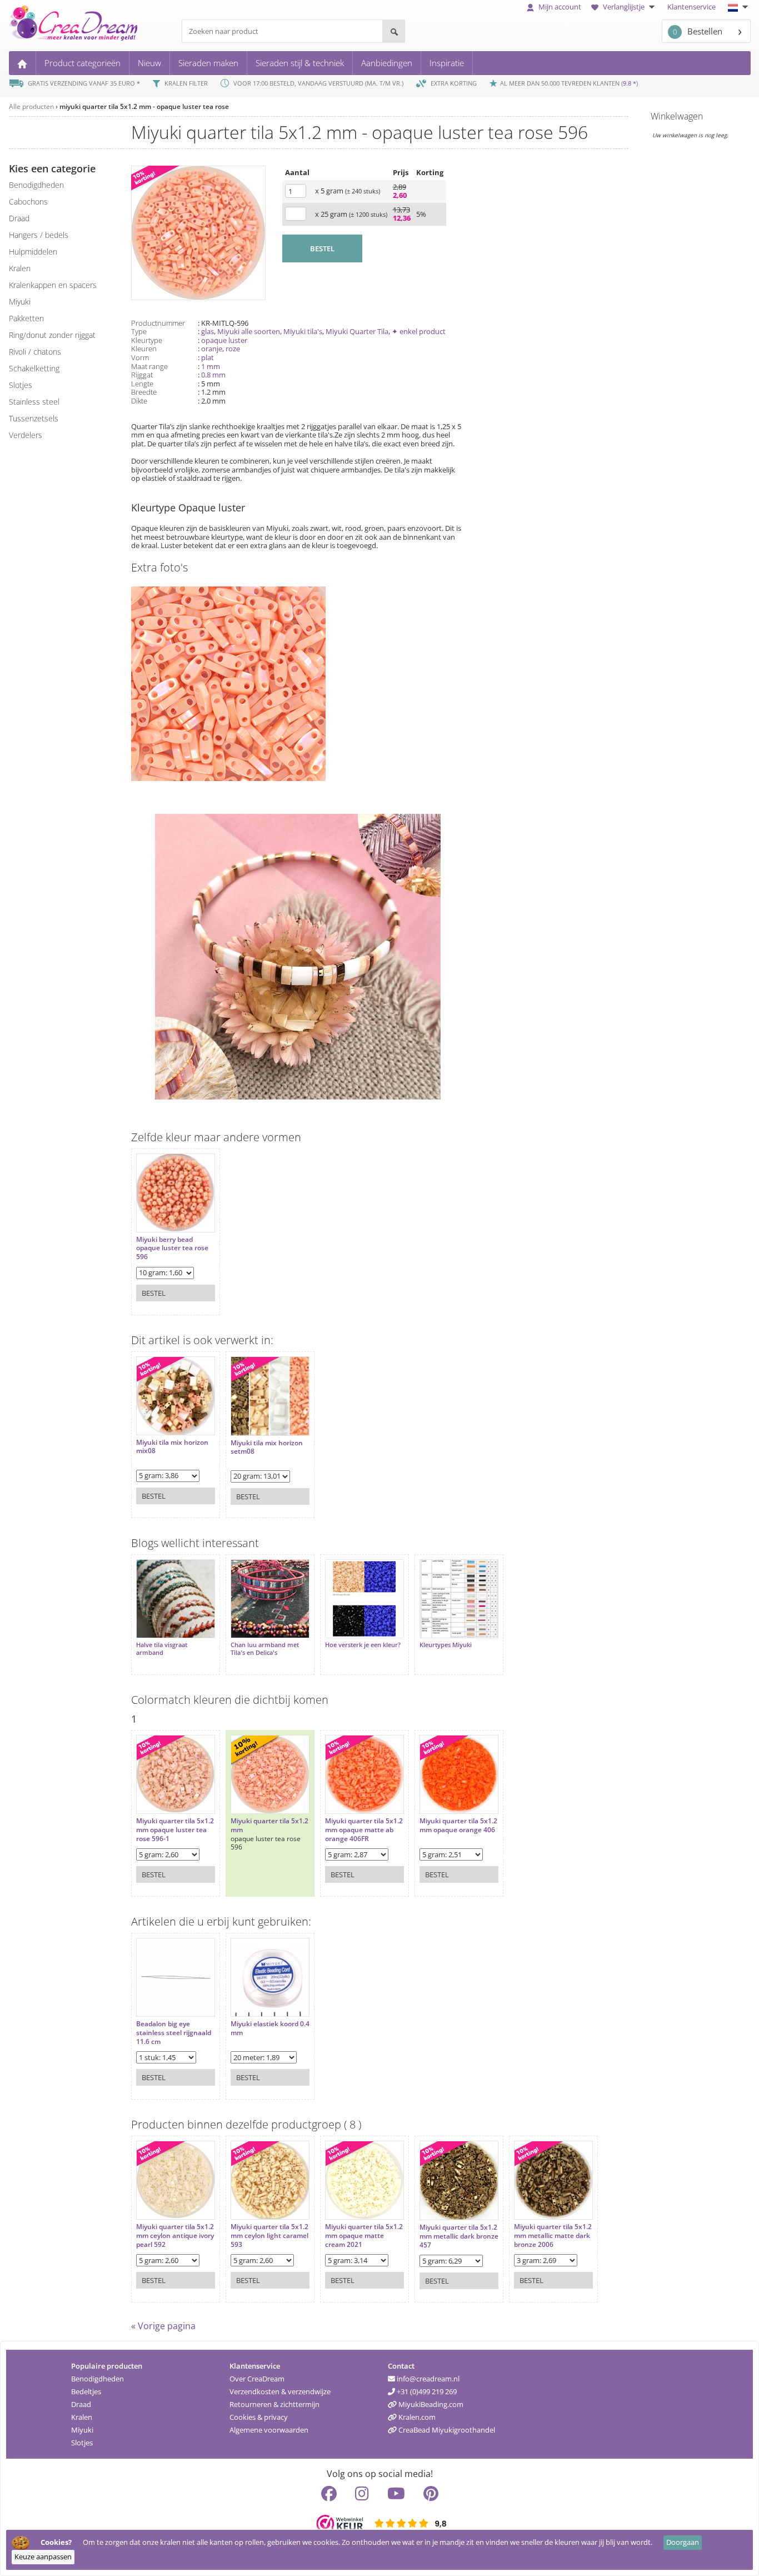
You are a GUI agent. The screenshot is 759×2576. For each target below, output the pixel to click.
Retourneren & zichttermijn (274, 2404)
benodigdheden (36, 185)
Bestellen (698, 31)
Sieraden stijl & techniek (300, 63)
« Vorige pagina (163, 2326)
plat (208, 357)
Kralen (82, 2417)
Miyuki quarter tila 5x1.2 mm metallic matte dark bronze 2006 (553, 2236)
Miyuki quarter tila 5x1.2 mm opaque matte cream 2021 (364, 2236)
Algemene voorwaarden (269, 2430)
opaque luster (224, 340)
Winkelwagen (677, 116)
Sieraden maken (208, 63)
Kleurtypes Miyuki (446, 1645)
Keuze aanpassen (43, 2557)
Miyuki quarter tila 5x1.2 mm (269, 1825)
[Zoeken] (393, 31)
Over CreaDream (257, 2379)
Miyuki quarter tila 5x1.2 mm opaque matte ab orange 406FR (364, 1830)
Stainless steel (34, 402)
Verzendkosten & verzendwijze (280, 2391)
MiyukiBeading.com (430, 2404)
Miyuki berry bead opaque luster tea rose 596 (172, 1248)
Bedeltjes (86, 2391)
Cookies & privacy (259, 2417)
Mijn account (559, 7)
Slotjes (82, 2443)
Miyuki (82, 2430)
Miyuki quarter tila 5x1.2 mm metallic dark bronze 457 (459, 2236)
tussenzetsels (34, 418)
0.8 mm (213, 375)
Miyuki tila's (303, 331)
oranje (212, 349)
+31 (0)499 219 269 (426, 2391)
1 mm (211, 366)
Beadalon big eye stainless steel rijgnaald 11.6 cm (174, 2033)
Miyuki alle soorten (249, 331)
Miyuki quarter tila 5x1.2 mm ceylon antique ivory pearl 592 (175, 2236)
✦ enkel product (419, 331)
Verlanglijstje (624, 7)
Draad (81, 2404)
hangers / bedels (39, 235)
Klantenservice (691, 7)
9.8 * (630, 83)
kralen (20, 268)
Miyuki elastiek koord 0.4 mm (270, 2028)
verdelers (26, 435)
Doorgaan (683, 2542)
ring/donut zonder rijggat (52, 335)
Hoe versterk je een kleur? (363, 1645)
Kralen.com (416, 2417)
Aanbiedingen (387, 63)
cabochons (28, 202)
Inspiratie (447, 63)
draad (19, 218)
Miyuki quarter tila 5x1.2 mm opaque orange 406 (458, 1825)
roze (233, 349)
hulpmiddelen (33, 252)
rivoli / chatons (35, 352)
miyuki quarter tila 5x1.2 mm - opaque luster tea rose (144, 106)
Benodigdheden (98, 2379)
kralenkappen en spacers (53, 285)
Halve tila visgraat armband (162, 1649)
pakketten (26, 318)
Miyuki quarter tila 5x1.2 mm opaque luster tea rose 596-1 (175, 1830)
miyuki (20, 302)
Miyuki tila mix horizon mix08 (172, 1447)
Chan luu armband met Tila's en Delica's (265, 1649)
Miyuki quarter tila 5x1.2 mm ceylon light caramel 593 (269, 2236)
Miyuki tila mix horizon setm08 (267, 1447)
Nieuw (149, 63)
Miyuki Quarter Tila (357, 331)
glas (208, 331)
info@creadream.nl (427, 2379)
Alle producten (31, 106)
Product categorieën (83, 63)
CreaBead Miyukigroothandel (446, 2430)
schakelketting (34, 368)
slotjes (21, 385)
